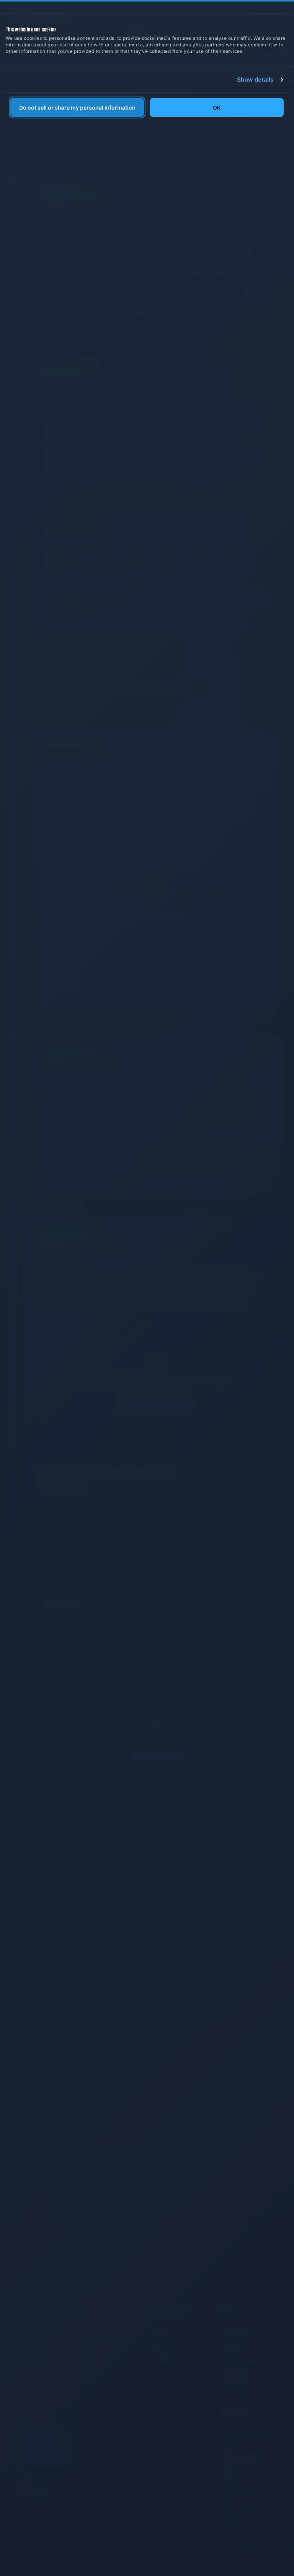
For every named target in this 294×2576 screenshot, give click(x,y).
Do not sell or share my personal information (77, 108)
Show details (255, 80)
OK (217, 108)
